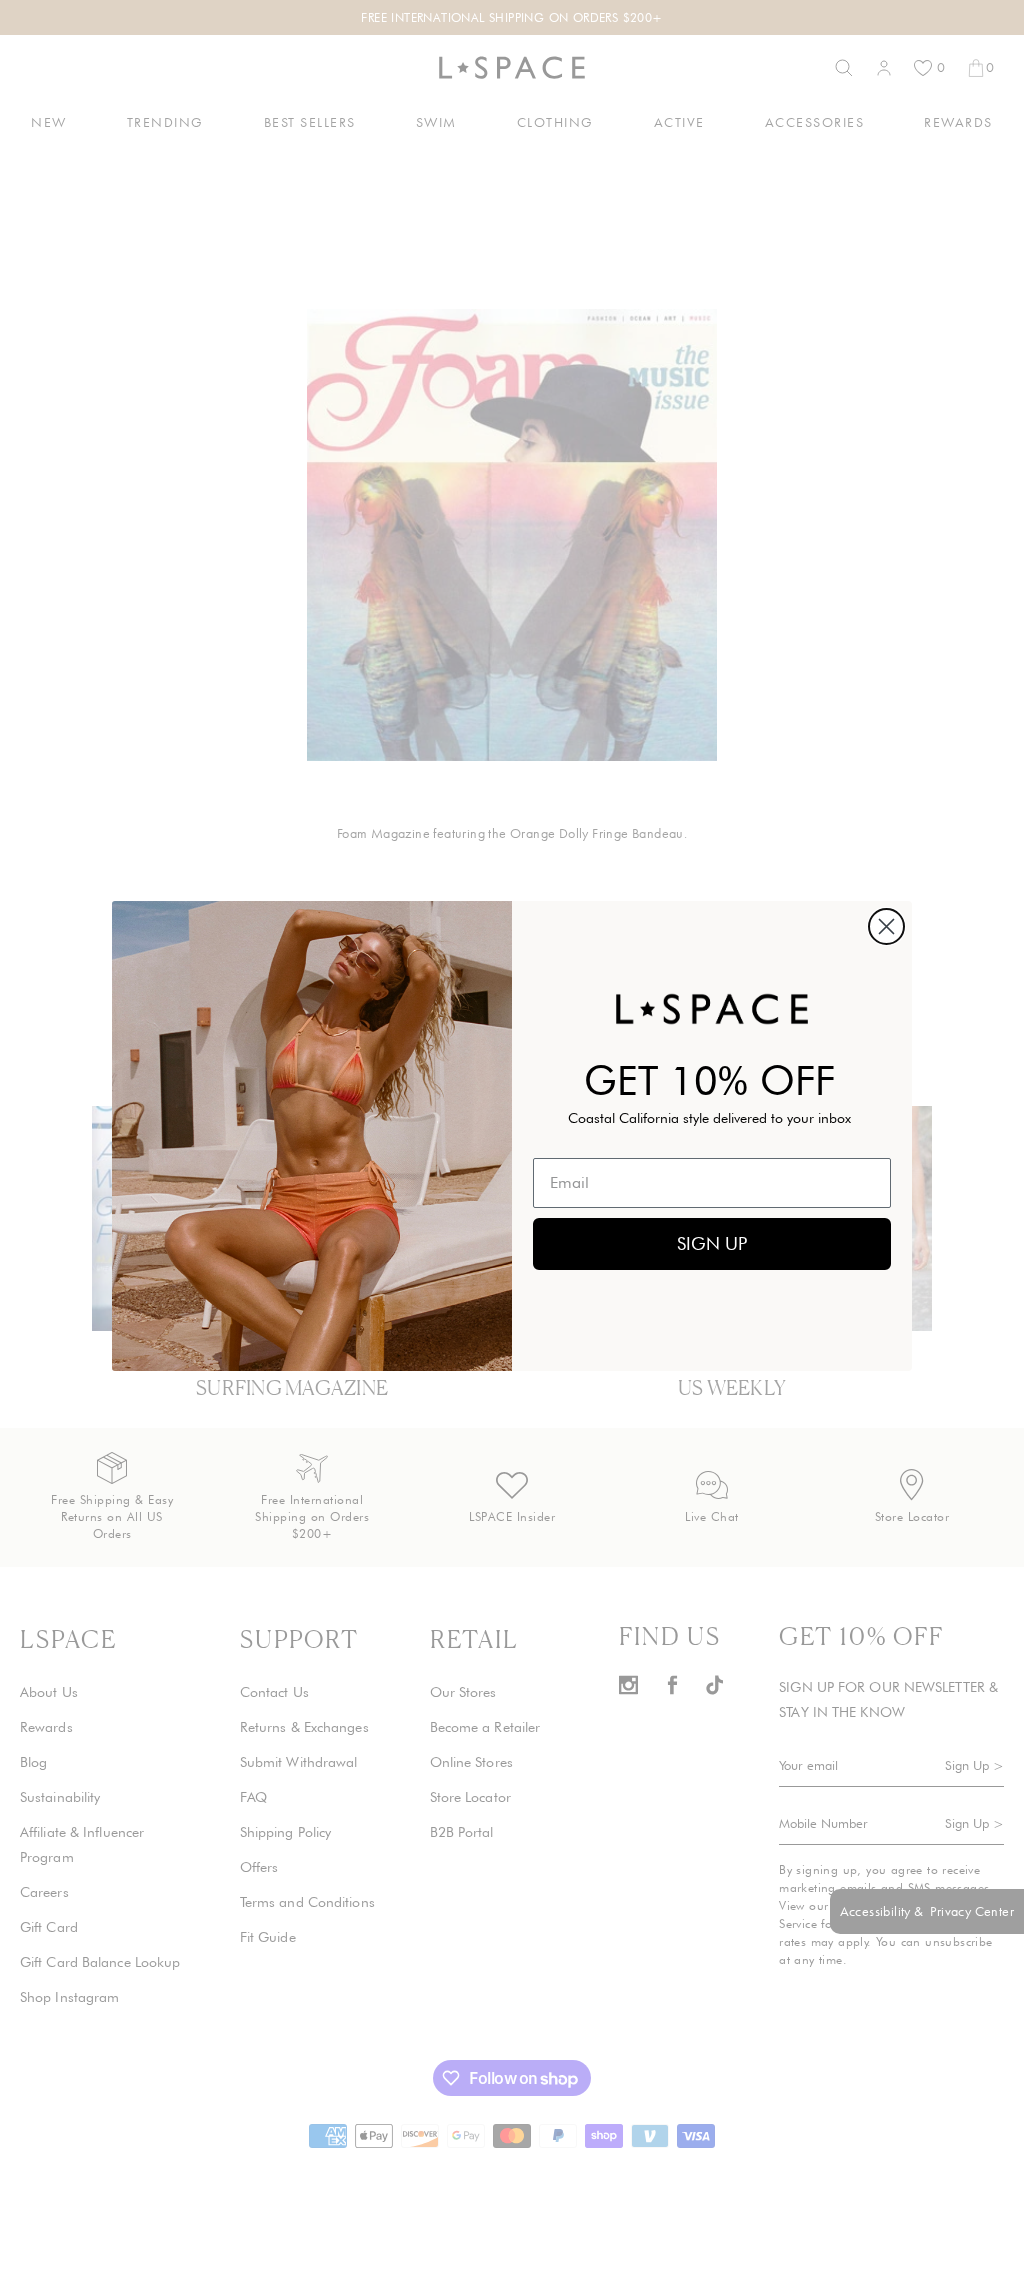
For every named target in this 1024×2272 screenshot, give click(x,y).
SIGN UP (712, 1243)
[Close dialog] (886, 926)
